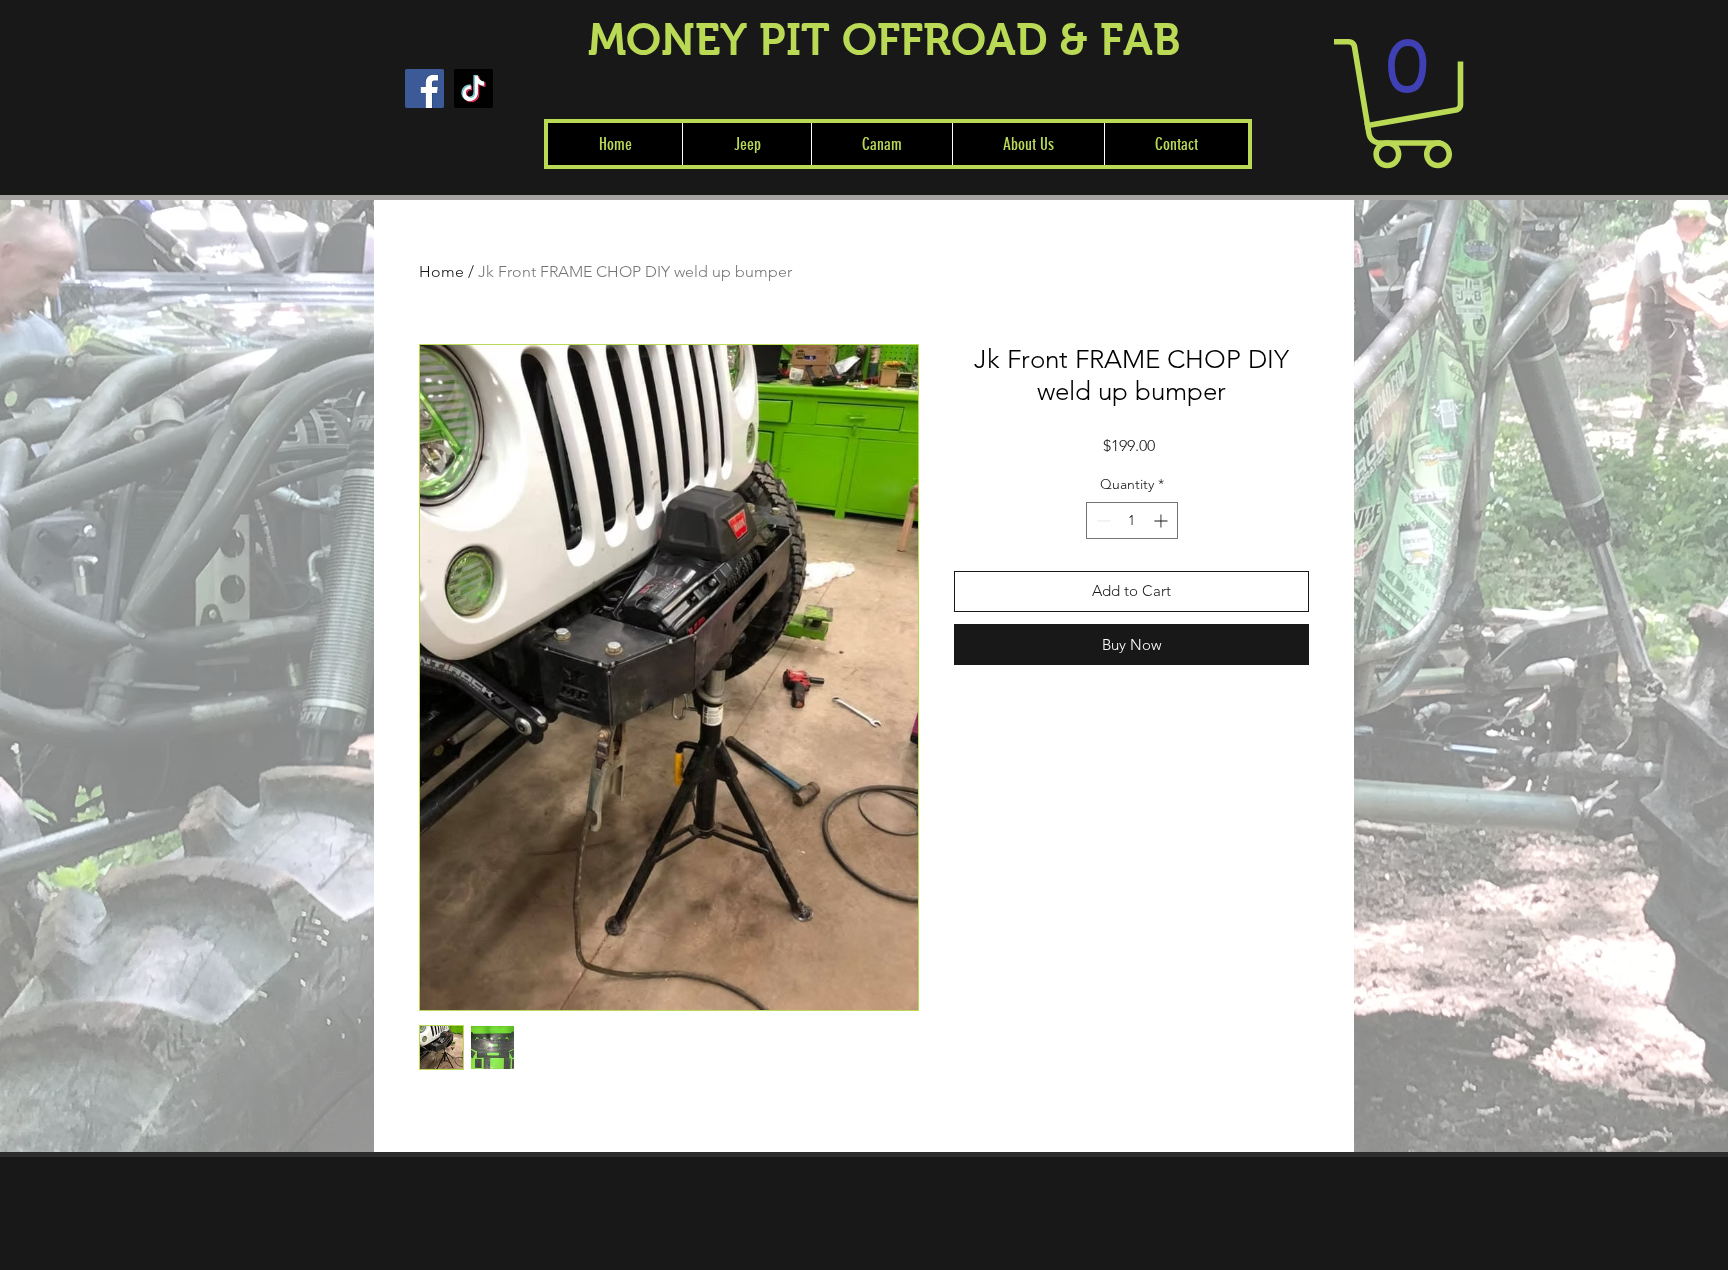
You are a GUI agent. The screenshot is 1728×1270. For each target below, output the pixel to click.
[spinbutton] (1132, 520)
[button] (746, 144)
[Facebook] (424, 88)
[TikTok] (473, 88)
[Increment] (1162, 520)
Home (441, 271)
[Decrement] (1101, 520)
